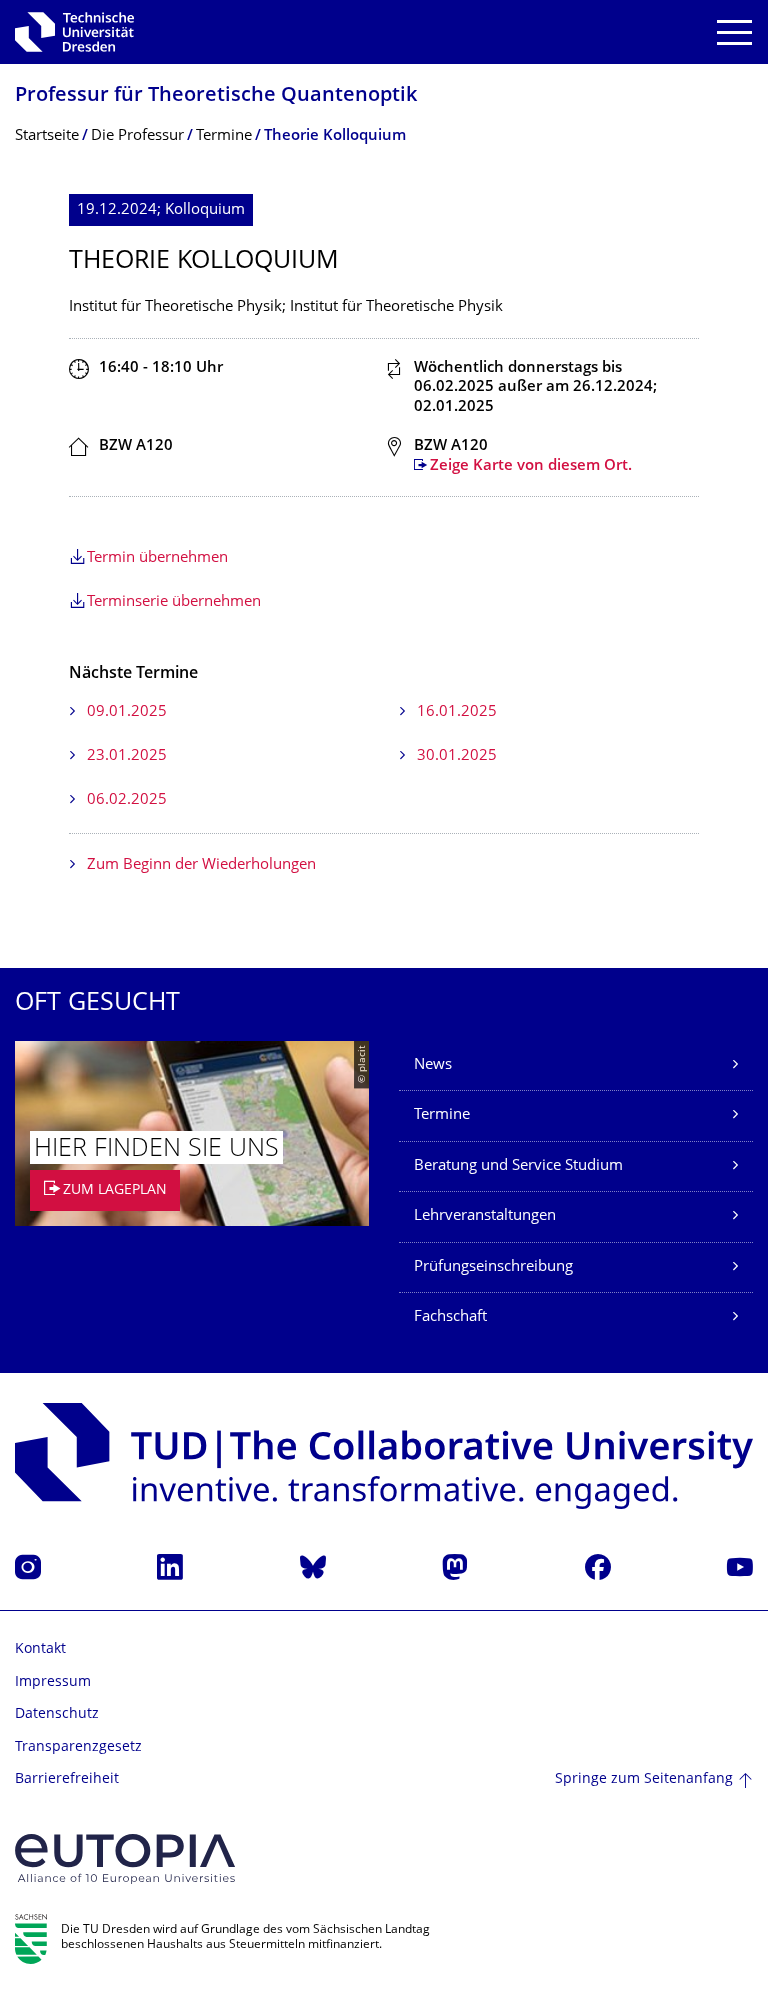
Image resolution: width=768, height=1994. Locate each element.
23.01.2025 (127, 756)
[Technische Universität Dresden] (74, 32)
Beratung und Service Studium (518, 1166)
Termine (442, 1115)
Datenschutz (57, 1714)
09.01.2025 (127, 712)
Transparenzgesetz (78, 1747)
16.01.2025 (457, 712)
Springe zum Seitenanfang (644, 1779)
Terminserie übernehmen (174, 602)
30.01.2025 (457, 756)
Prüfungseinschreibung (493, 1267)
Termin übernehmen (157, 558)
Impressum (53, 1682)
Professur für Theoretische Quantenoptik (216, 96)
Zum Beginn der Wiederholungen (201, 865)
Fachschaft (450, 1317)
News (433, 1065)
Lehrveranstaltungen (485, 1216)
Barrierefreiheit (67, 1779)
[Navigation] (734, 32)
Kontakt (40, 1649)
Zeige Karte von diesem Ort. (531, 466)
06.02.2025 (127, 800)
